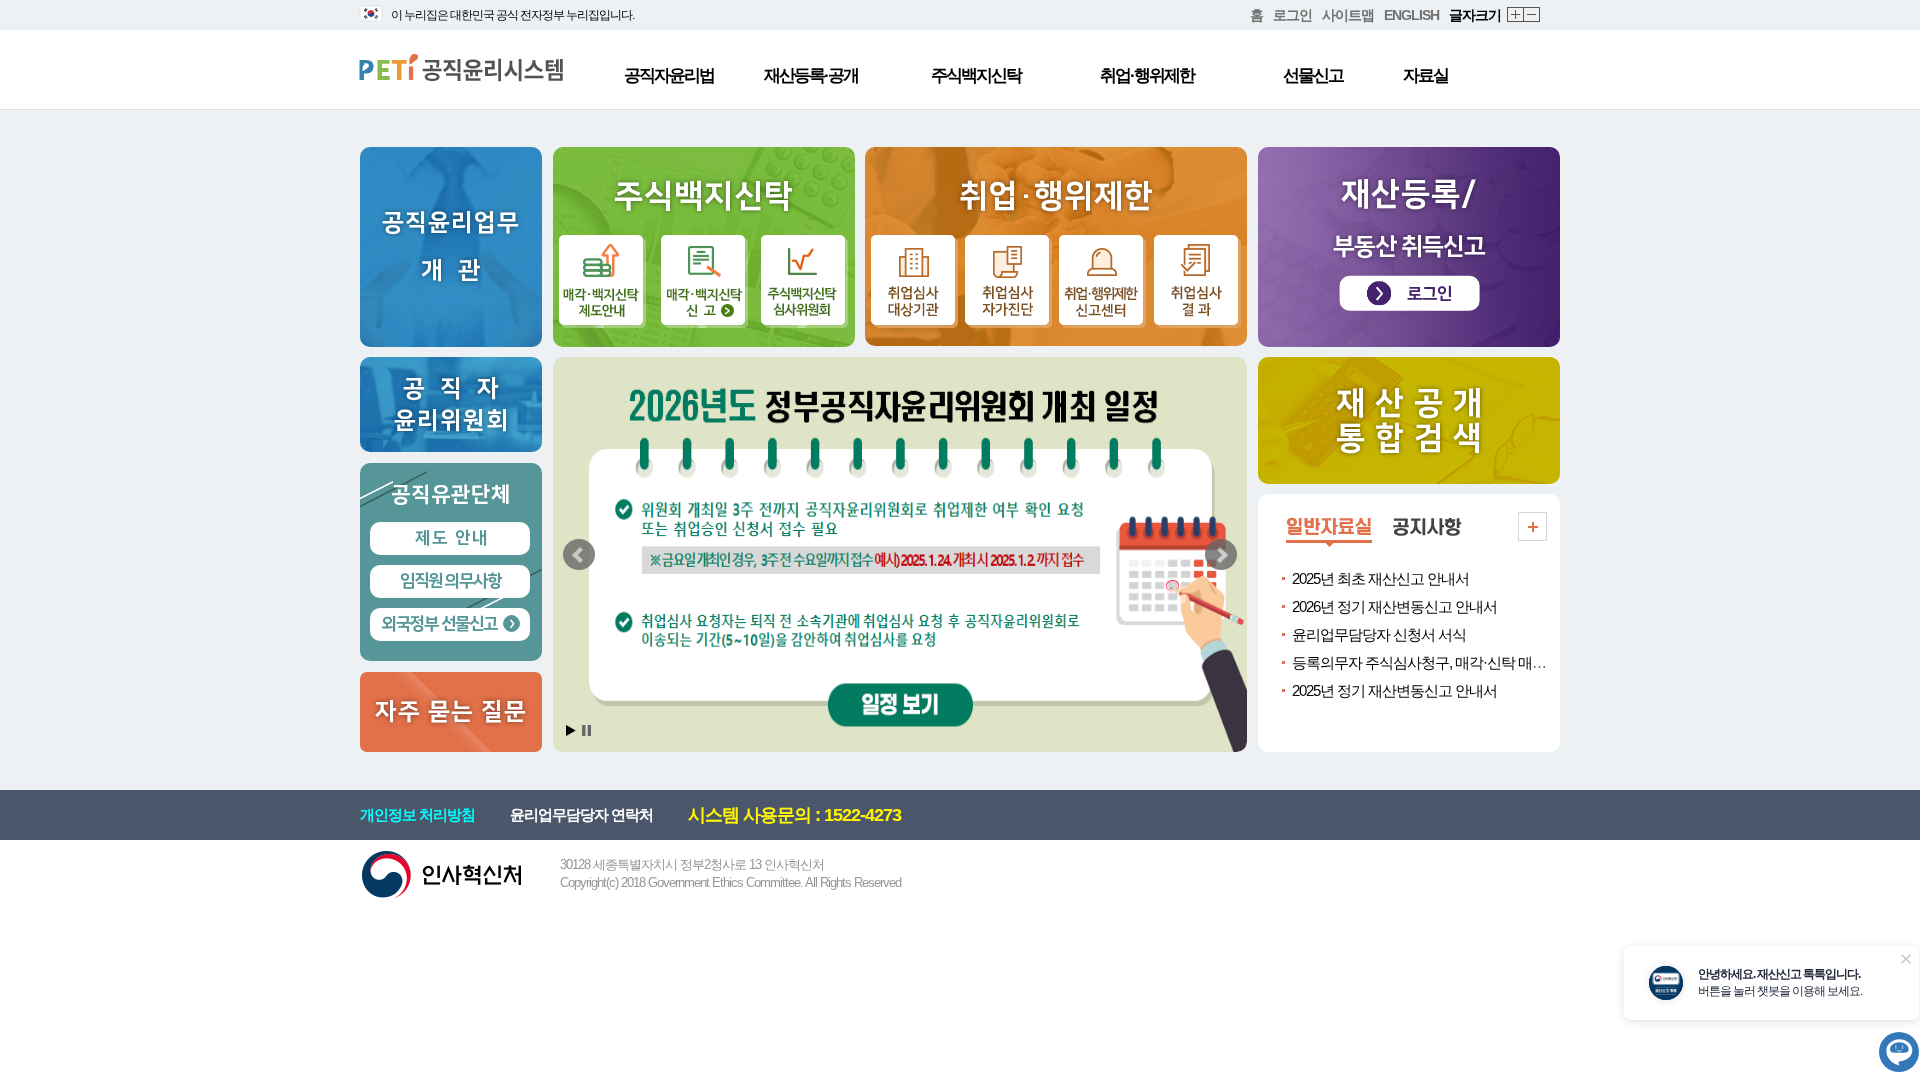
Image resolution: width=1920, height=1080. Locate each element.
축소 (1532, 15)
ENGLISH (1411, 15)
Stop (586, 730)
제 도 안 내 (450, 538)
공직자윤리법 (669, 75)
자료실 (1425, 75)
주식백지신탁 (976, 75)
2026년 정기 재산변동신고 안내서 (1394, 606)
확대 (1516, 15)
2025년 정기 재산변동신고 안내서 (1394, 690)
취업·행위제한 (1147, 75)
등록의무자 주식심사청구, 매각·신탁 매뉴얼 (1426, 662)
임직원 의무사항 (450, 581)
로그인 (1292, 15)
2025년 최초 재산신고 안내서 (1380, 578)
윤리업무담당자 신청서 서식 (1379, 634)
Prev (579, 555)
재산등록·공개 (811, 75)
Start (571, 730)
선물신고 (1313, 75)
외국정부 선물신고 (439, 624)
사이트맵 (1348, 15)
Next (1221, 555)
